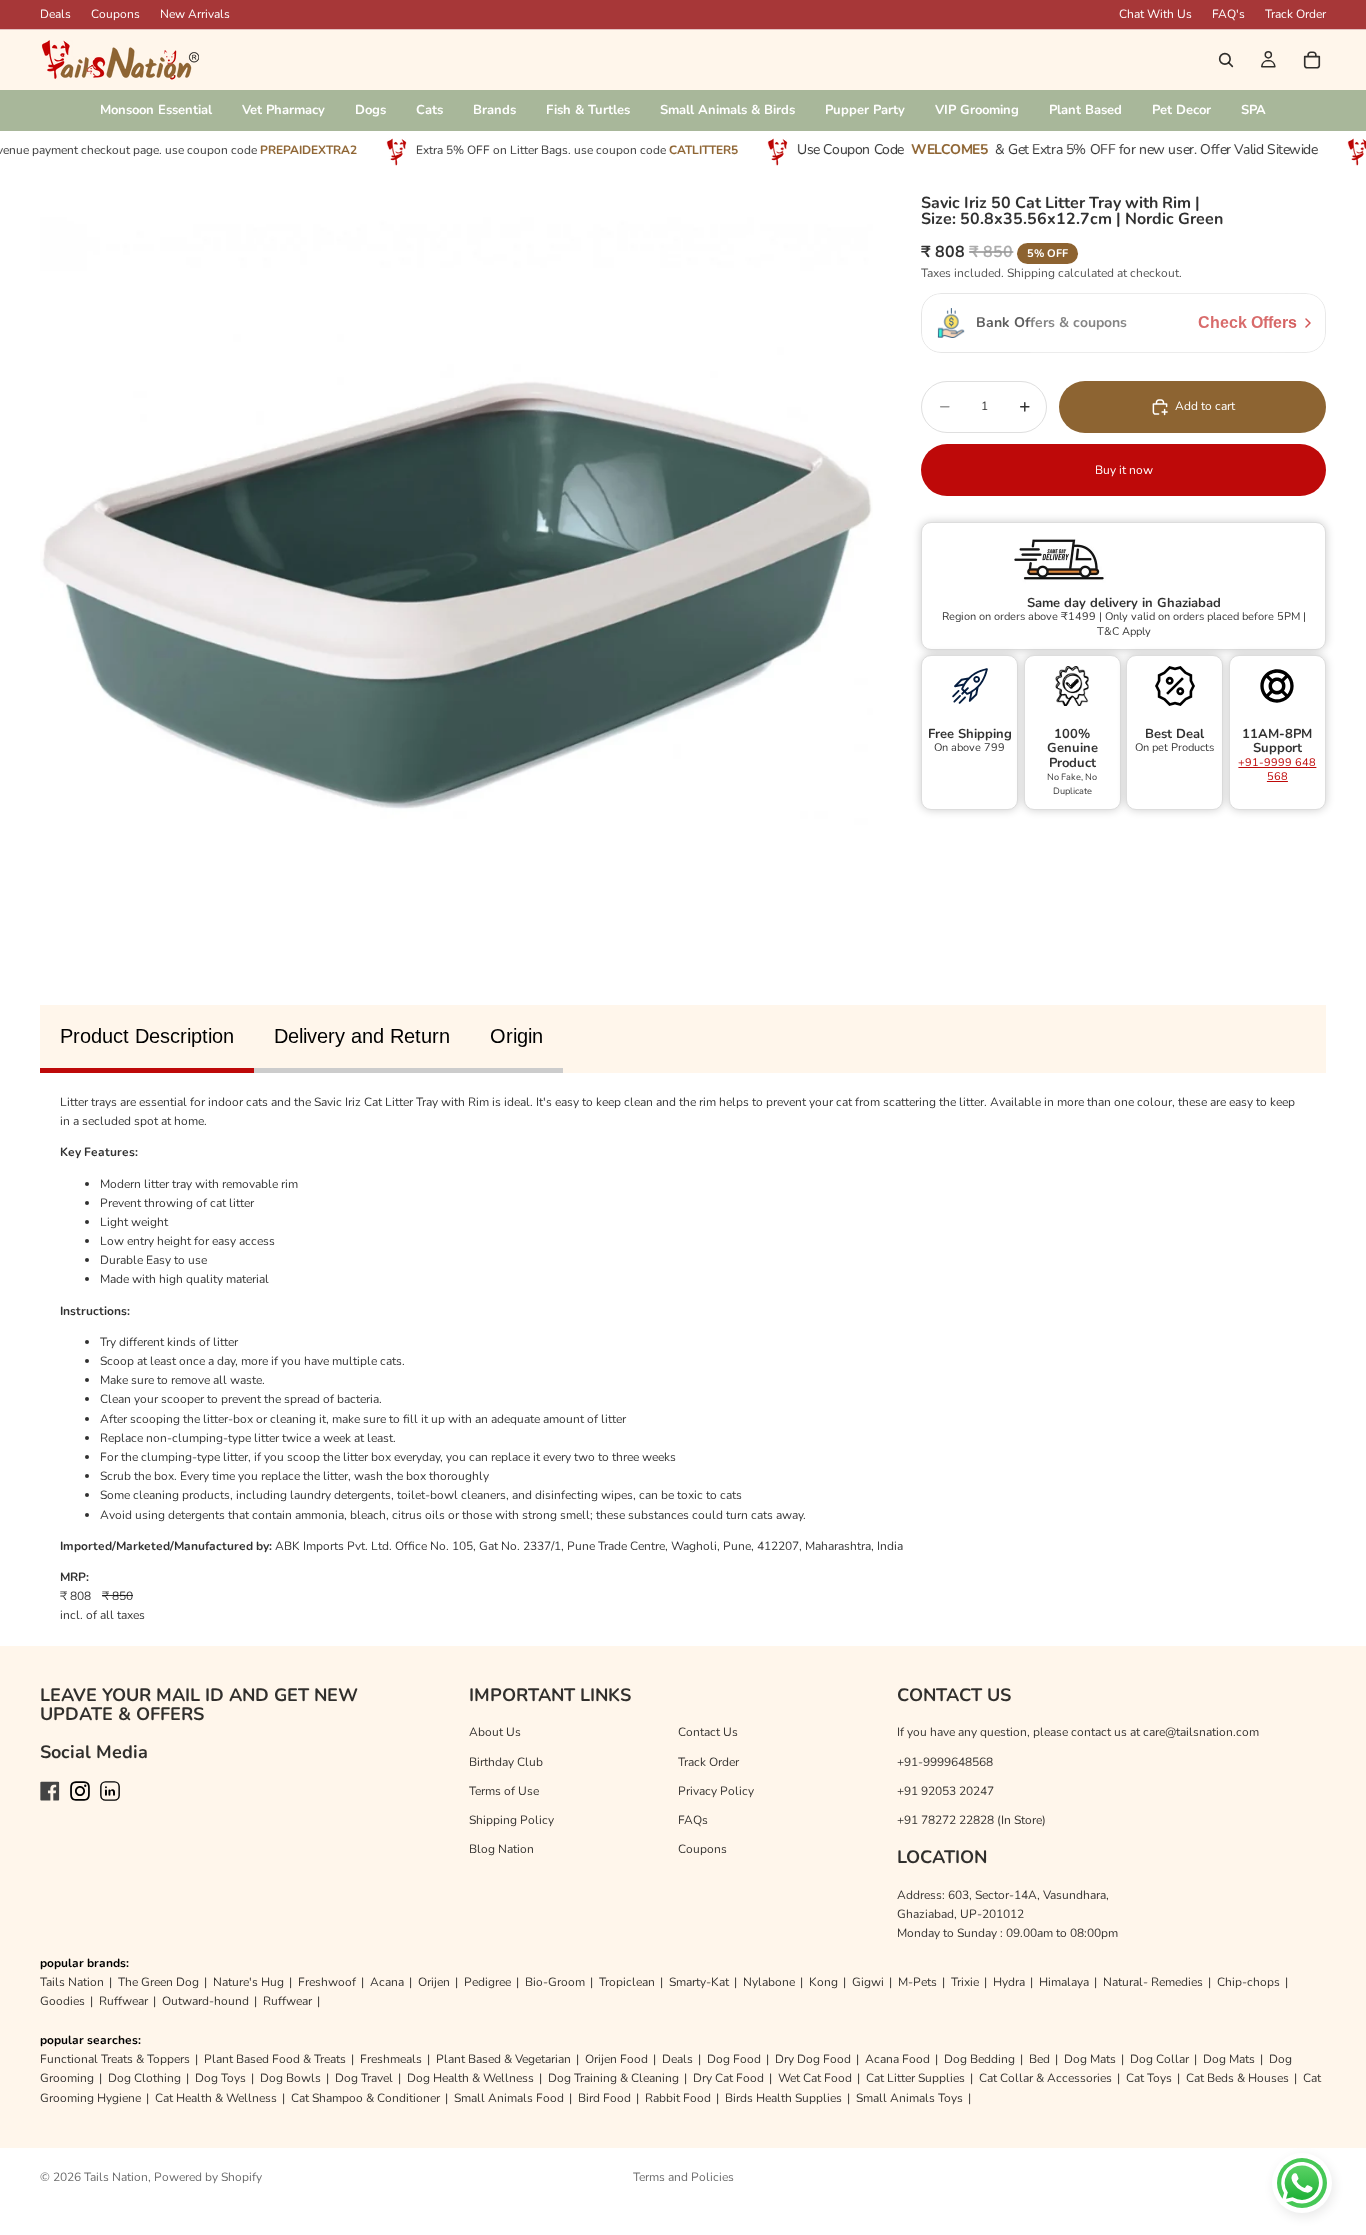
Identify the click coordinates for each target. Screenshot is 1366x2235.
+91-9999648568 (945, 1762)
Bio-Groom (555, 1982)
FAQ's (1228, 14)
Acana (387, 1982)
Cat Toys (1149, 2078)
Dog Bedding (979, 2059)
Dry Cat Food (728, 2078)
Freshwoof (327, 1982)
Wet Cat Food (815, 2078)
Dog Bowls (290, 2078)
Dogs (370, 110)
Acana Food (897, 2059)
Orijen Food (616, 2059)
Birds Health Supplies (783, 2098)
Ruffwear (123, 2001)
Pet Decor (1181, 110)
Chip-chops (1248, 1982)
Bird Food (604, 2098)
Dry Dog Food (813, 2059)
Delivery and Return (362, 1036)
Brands (494, 110)
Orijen (434, 1982)
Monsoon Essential (156, 110)
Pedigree (487, 1982)
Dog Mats (1090, 2059)
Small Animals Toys (909, 2098)
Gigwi (868, 1982)
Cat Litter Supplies (915, 2078)
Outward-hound (205, 2001)
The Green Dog (158, 1982)
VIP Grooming (977, 110)
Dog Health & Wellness (470, 2078)
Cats (429, 110)
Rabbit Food (678, 2098)
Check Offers (1247, 322)
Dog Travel (364, 2078)
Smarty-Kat (699, 1982)
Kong (823, 1982)
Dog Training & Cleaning (613, 2078)
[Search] (1226, 60)
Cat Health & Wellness (216, 2098)
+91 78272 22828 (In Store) (971, 1820)
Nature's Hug (248, 1982)
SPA (1253, 110)
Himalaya (1064, 1982)
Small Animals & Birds (727, 110)
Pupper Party (865, 110)
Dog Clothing (144, 2078)
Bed (1039, 2059)
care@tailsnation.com (1201, 1732)
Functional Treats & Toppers (115, 2059)
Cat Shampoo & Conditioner (365, 2098)
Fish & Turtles (588, 110)
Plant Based (1085, 110)
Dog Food (734, 2059)
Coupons (115, 14)
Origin (516, 1036)
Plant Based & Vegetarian (503, 2059)
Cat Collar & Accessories (1045, 2078)
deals (55, 14)
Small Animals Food (509, 2098)
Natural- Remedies (1153, 1982)
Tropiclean (627, 1982)
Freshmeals (391, 2059)
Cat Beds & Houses (1237, 2078)
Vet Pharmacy (283, 110)
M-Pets (917, 1982)
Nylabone (769, 1982)
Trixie (965, 1982)
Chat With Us (1155, 14)
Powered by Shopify (208, 2177)
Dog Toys (220, 2078)
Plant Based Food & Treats (275, 2059)
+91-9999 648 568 (1277, 769)
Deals (677, 2059)
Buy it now (1124, 470)
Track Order (1295, 14)
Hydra (1009, 1982)
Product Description (147, 1036)
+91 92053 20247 (945, 1791)
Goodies (62, 2001)
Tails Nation (72, 1982)
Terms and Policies (683, 2177)
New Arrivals (195, 14)
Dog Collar (1159, 2059)
